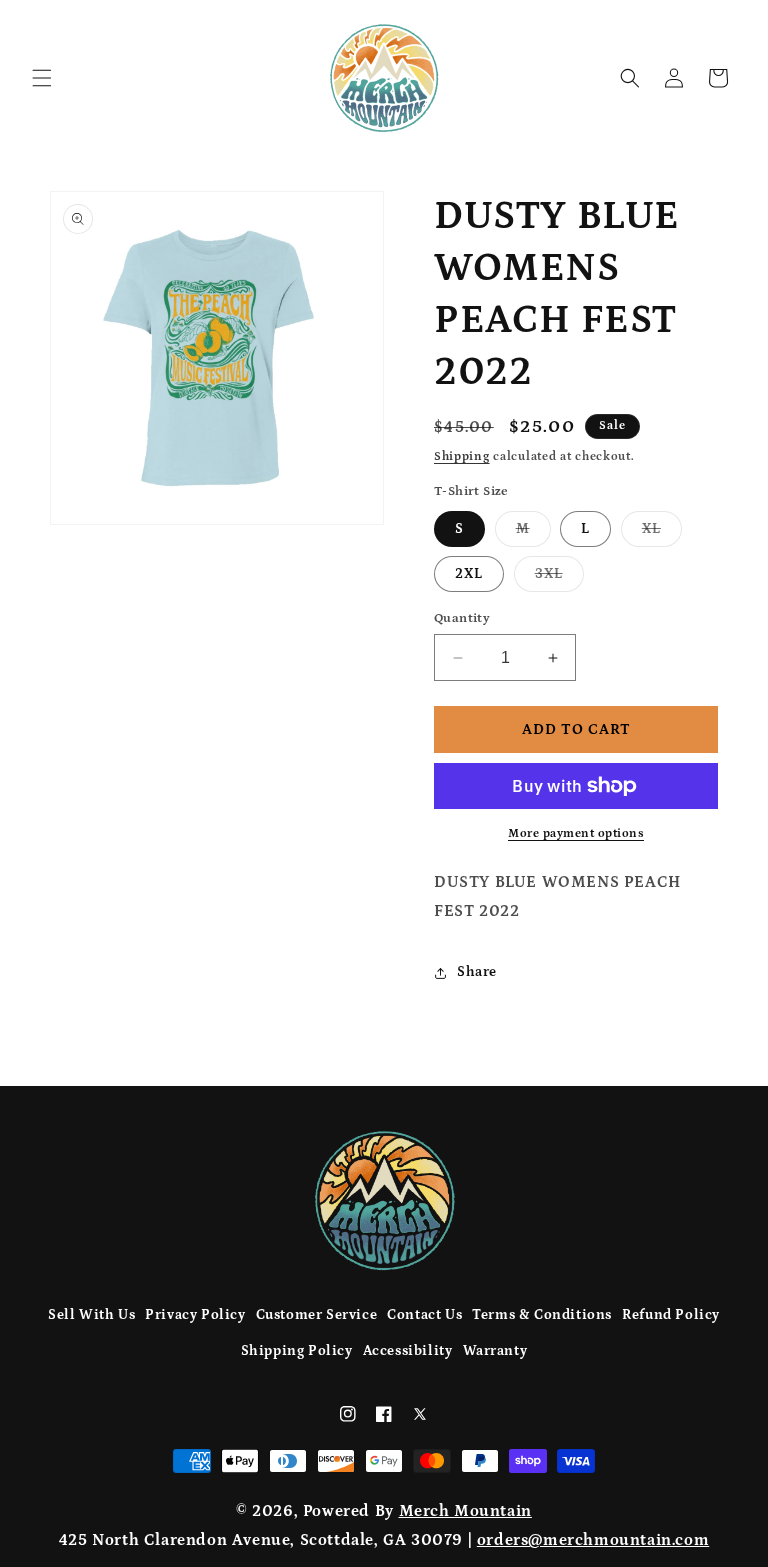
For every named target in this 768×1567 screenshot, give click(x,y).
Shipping (462, 456)
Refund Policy (671, 1315)
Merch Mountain (465, 1511)
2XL (469, 574)
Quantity (462, 618)
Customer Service (317, 1315)
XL (662, 533)
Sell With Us (91, 1315)
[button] (42, 78)
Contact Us (424, 1315)
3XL (559, 578)
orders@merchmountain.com (593, 1540)
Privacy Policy (195, 1315)
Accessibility (408, 1351)
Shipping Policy (297, 1351)
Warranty (495, 1351)
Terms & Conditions (542, 1315)
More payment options (576, 833)
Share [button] (477, 972)
